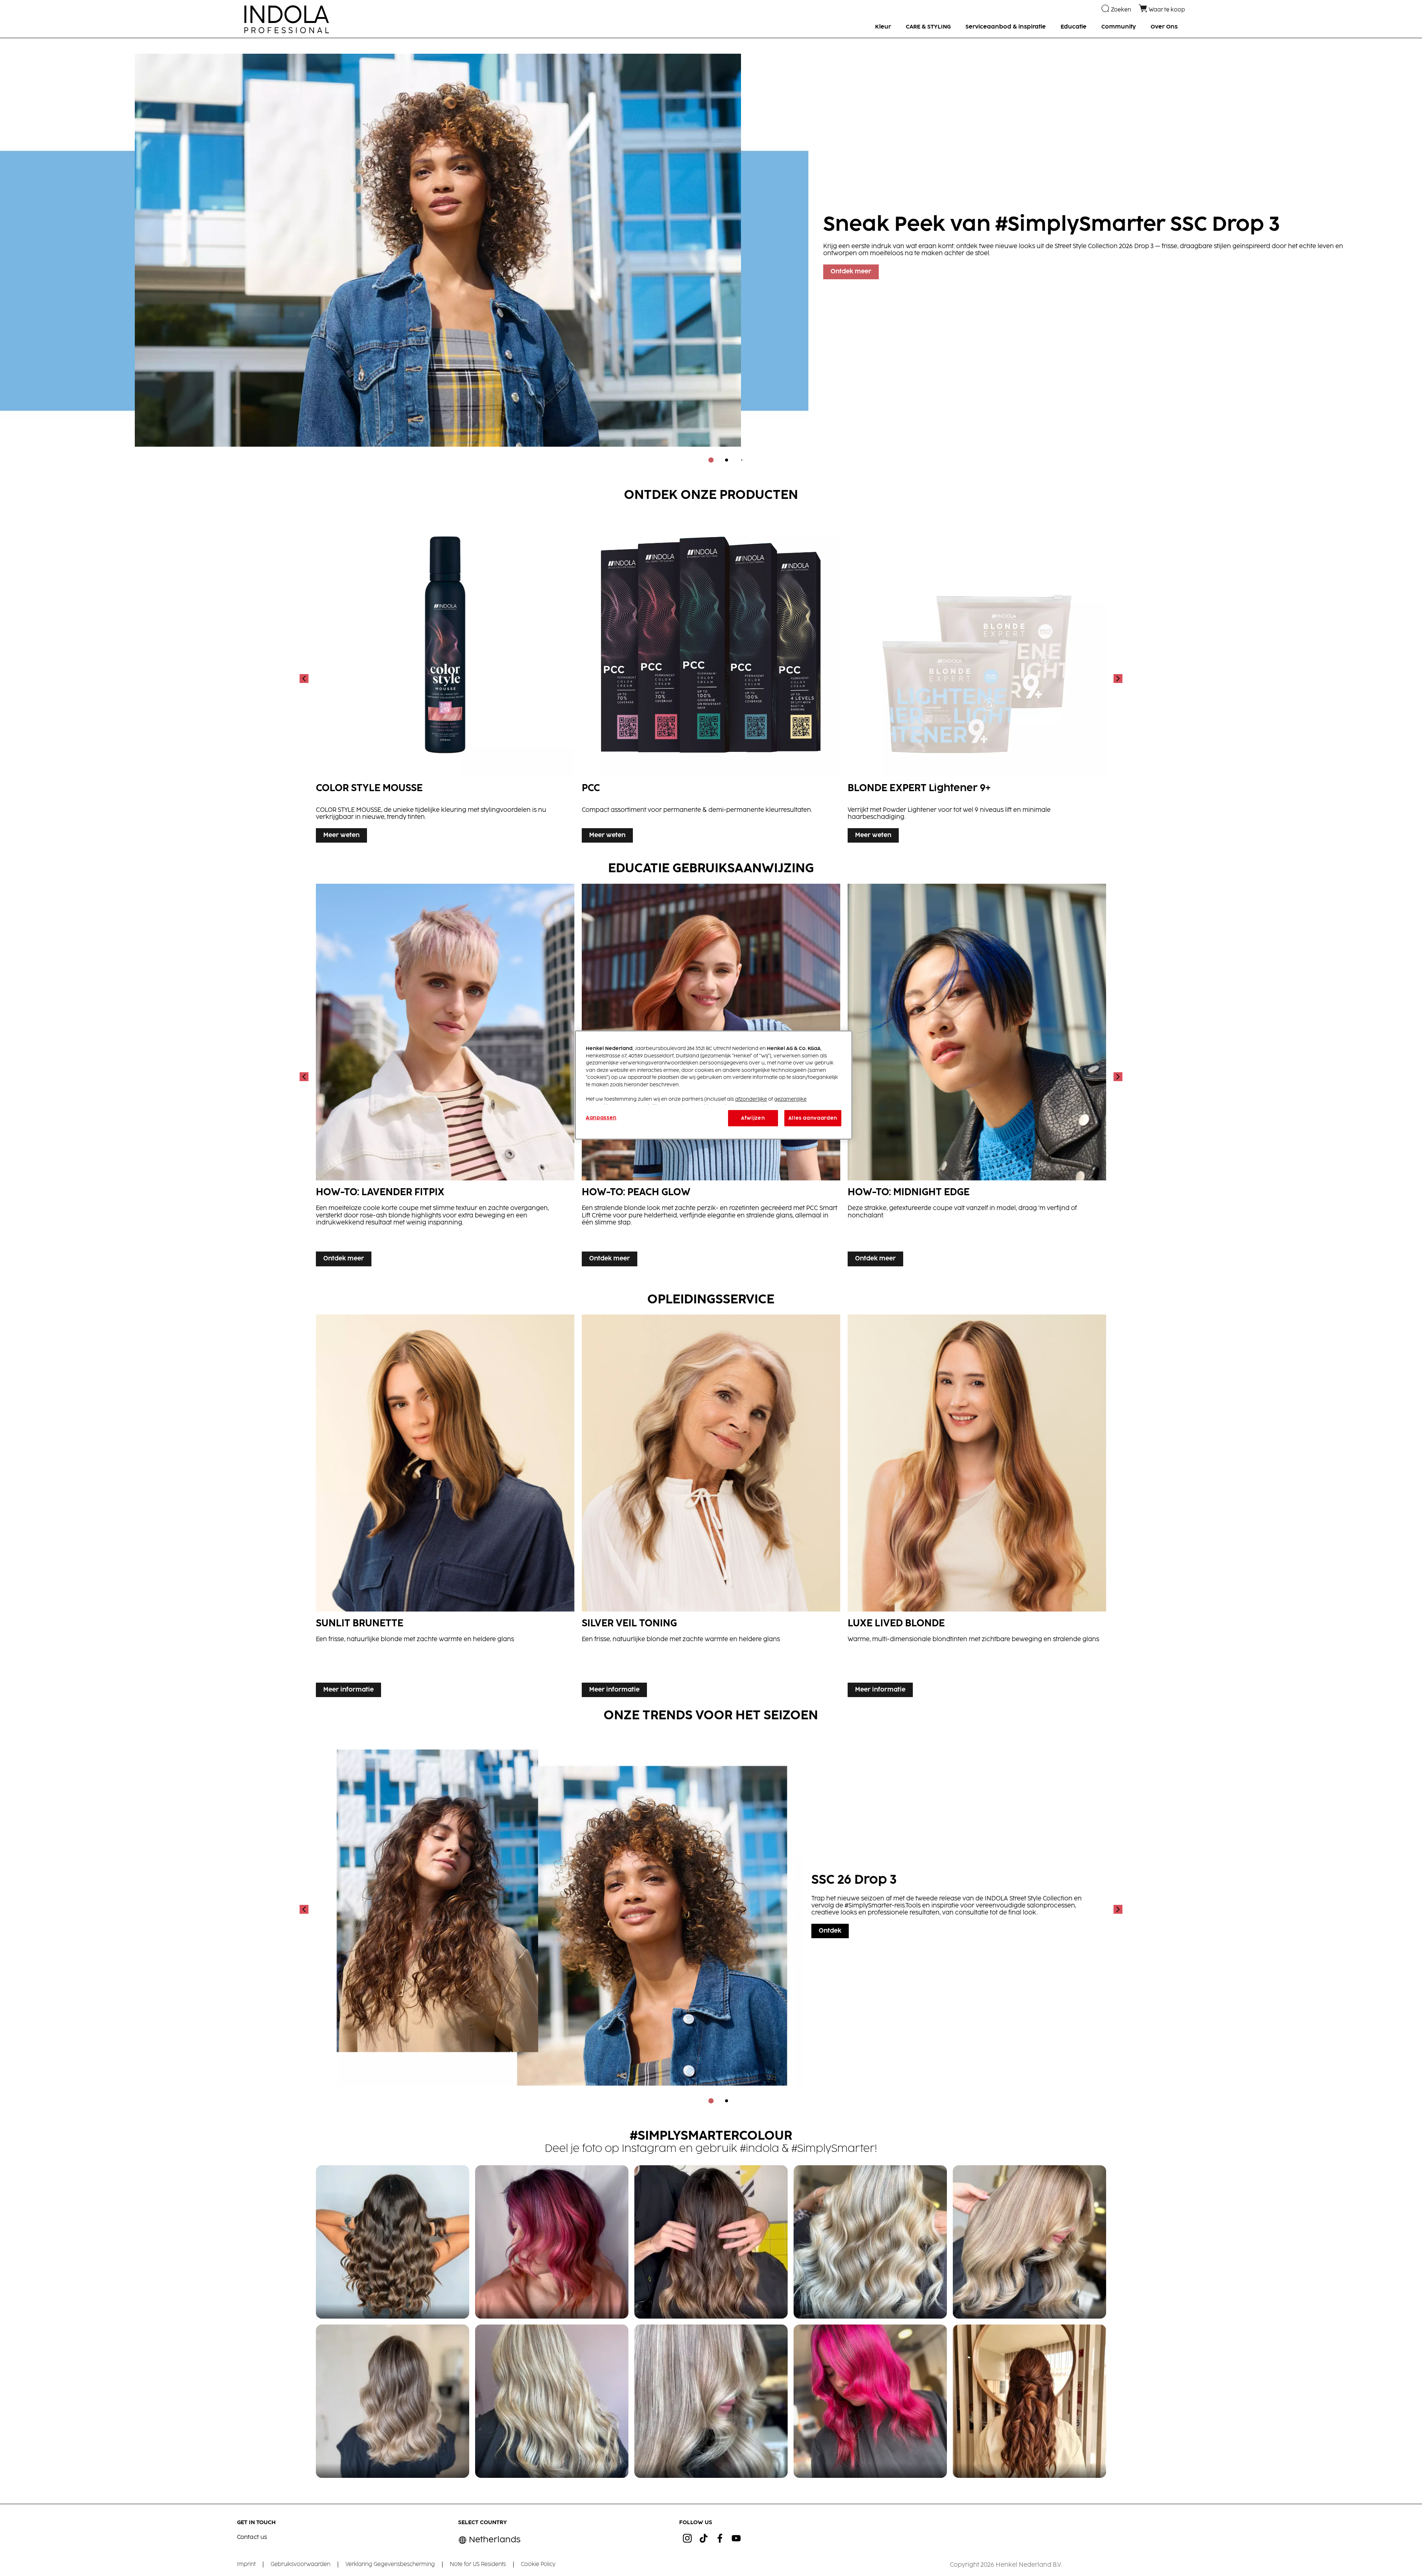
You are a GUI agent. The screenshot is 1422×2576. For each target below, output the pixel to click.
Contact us (252, 2537)
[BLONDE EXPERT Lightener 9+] (977, 678)
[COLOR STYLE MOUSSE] (445, 678)
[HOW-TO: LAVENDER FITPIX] (445, 1077)
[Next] (1117, 678)
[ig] (687, 2538)
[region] (714, 1085)
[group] (711, 256)
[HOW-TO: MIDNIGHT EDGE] (977, 1077)
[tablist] (711, 460)
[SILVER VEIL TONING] (711, 1508)
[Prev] (305, 678)
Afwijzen (753, 1118)
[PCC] (711, 678)
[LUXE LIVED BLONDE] (977, 1508)
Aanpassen (601, 1118)
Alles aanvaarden (813, 1118)
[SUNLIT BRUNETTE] (445, 1508)
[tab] (711, 460)
